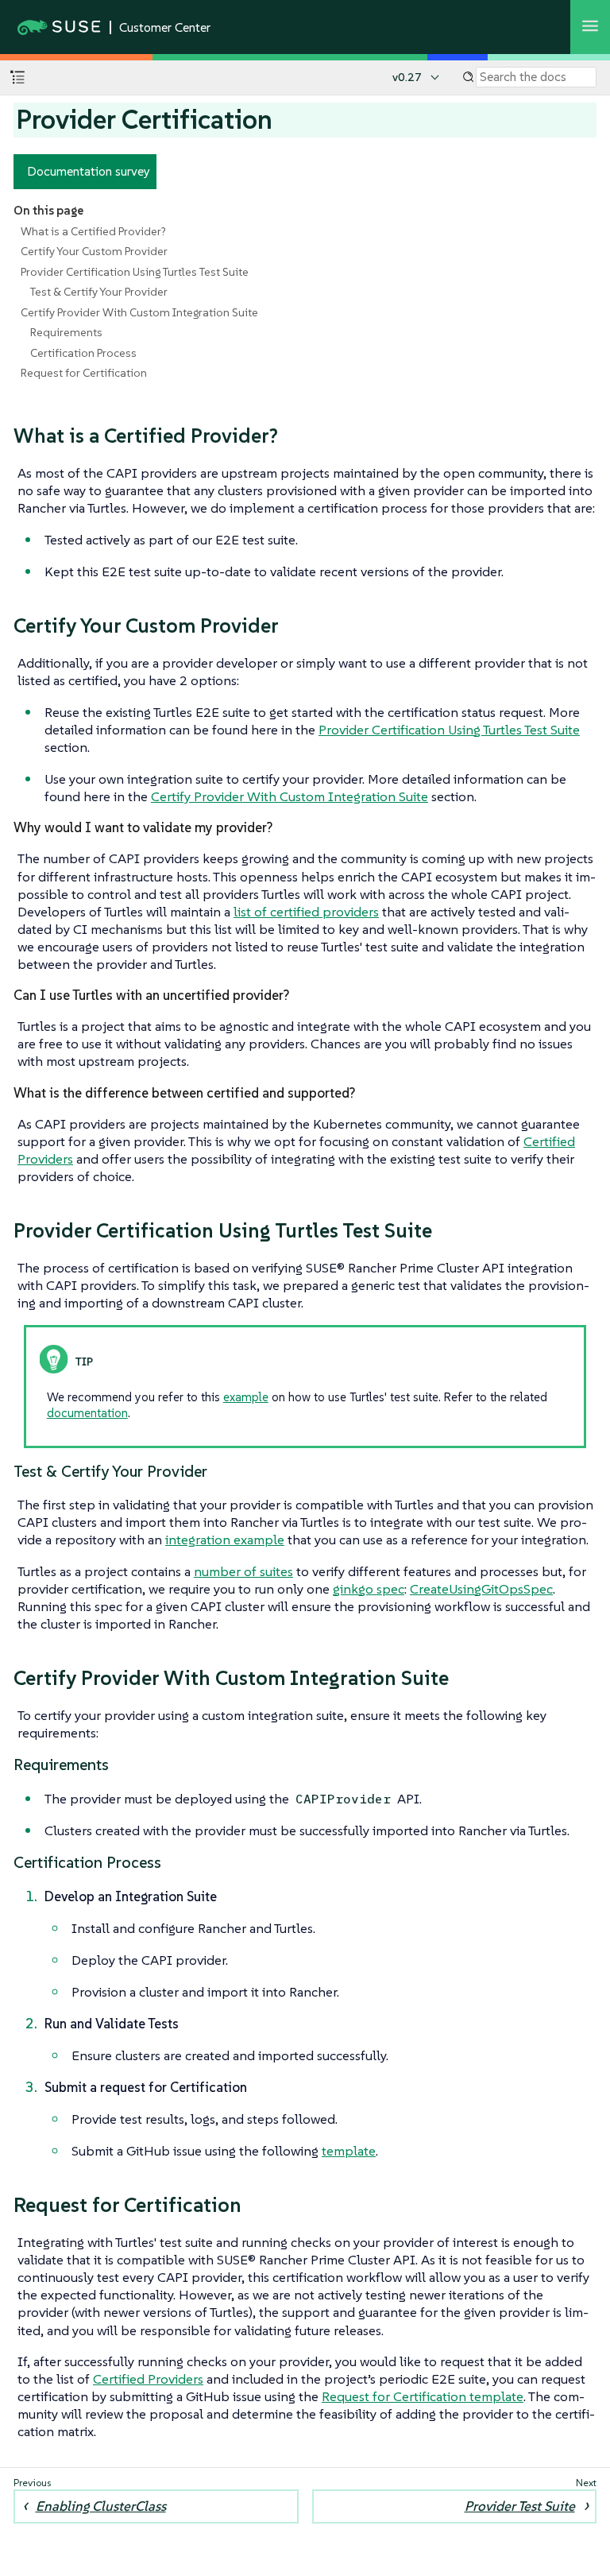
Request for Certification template (423, 2396)
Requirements (66, 332)
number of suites (243, 1571)
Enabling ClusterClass (101, 2506)
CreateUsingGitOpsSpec (481, 1589)
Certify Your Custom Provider (94, 251)
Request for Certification (84, 373)
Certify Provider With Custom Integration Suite (139, 312)
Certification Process (83, 353)
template (349, 2151)
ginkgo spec (369, 1589)
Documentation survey (89, 171)
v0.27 (407, 77)
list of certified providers (306, 912)
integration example (225, 1540)
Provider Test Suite (520, 2506)
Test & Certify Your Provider (99, 292)
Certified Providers (148, 2379)
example (246, 1397)
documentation (87, 1413)
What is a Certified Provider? (93, 231)
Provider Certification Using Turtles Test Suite (135, 272)
